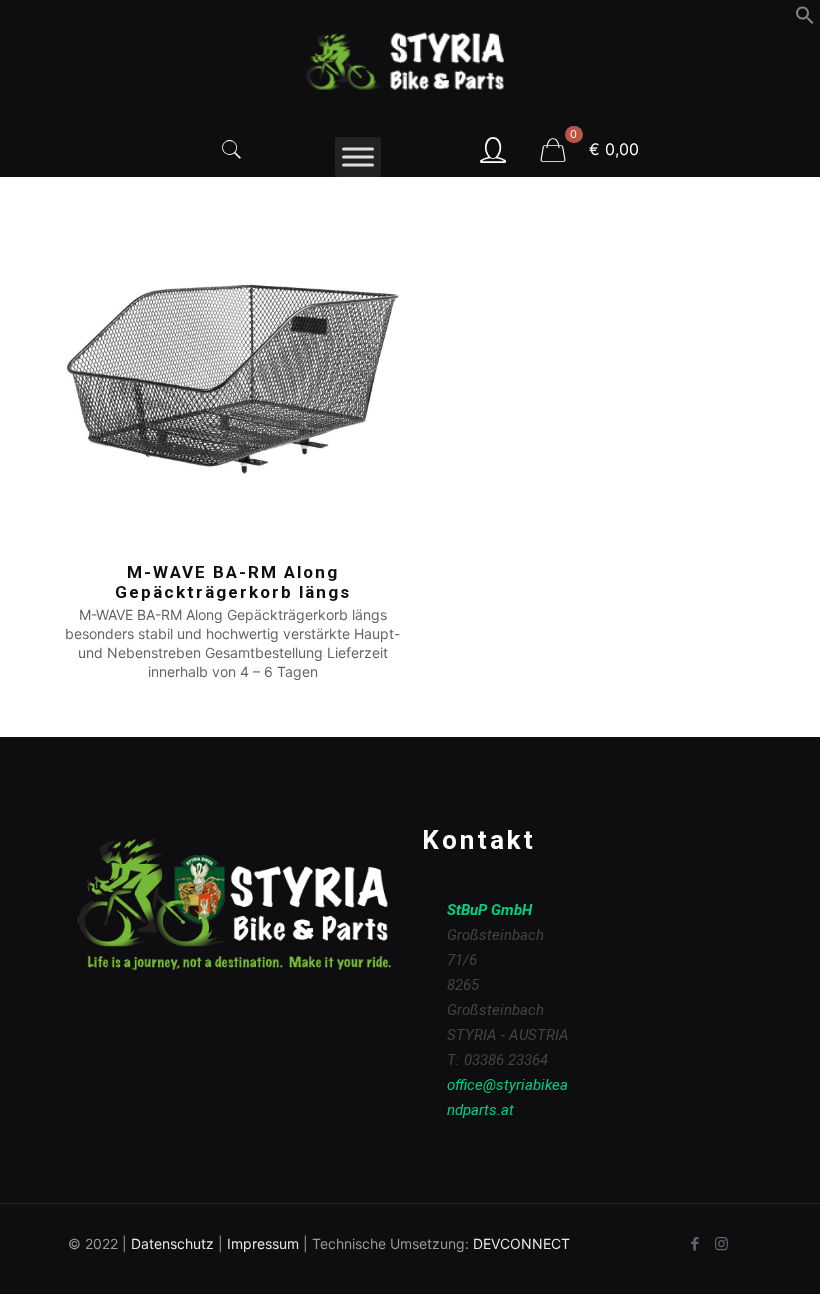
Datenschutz (172, 1243)
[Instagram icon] (721, 1243)
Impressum (263, 1243)
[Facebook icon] (694, 1243)
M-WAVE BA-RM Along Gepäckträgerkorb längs (233, 582)
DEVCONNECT (521, 1243)
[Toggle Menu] (358, 156)
